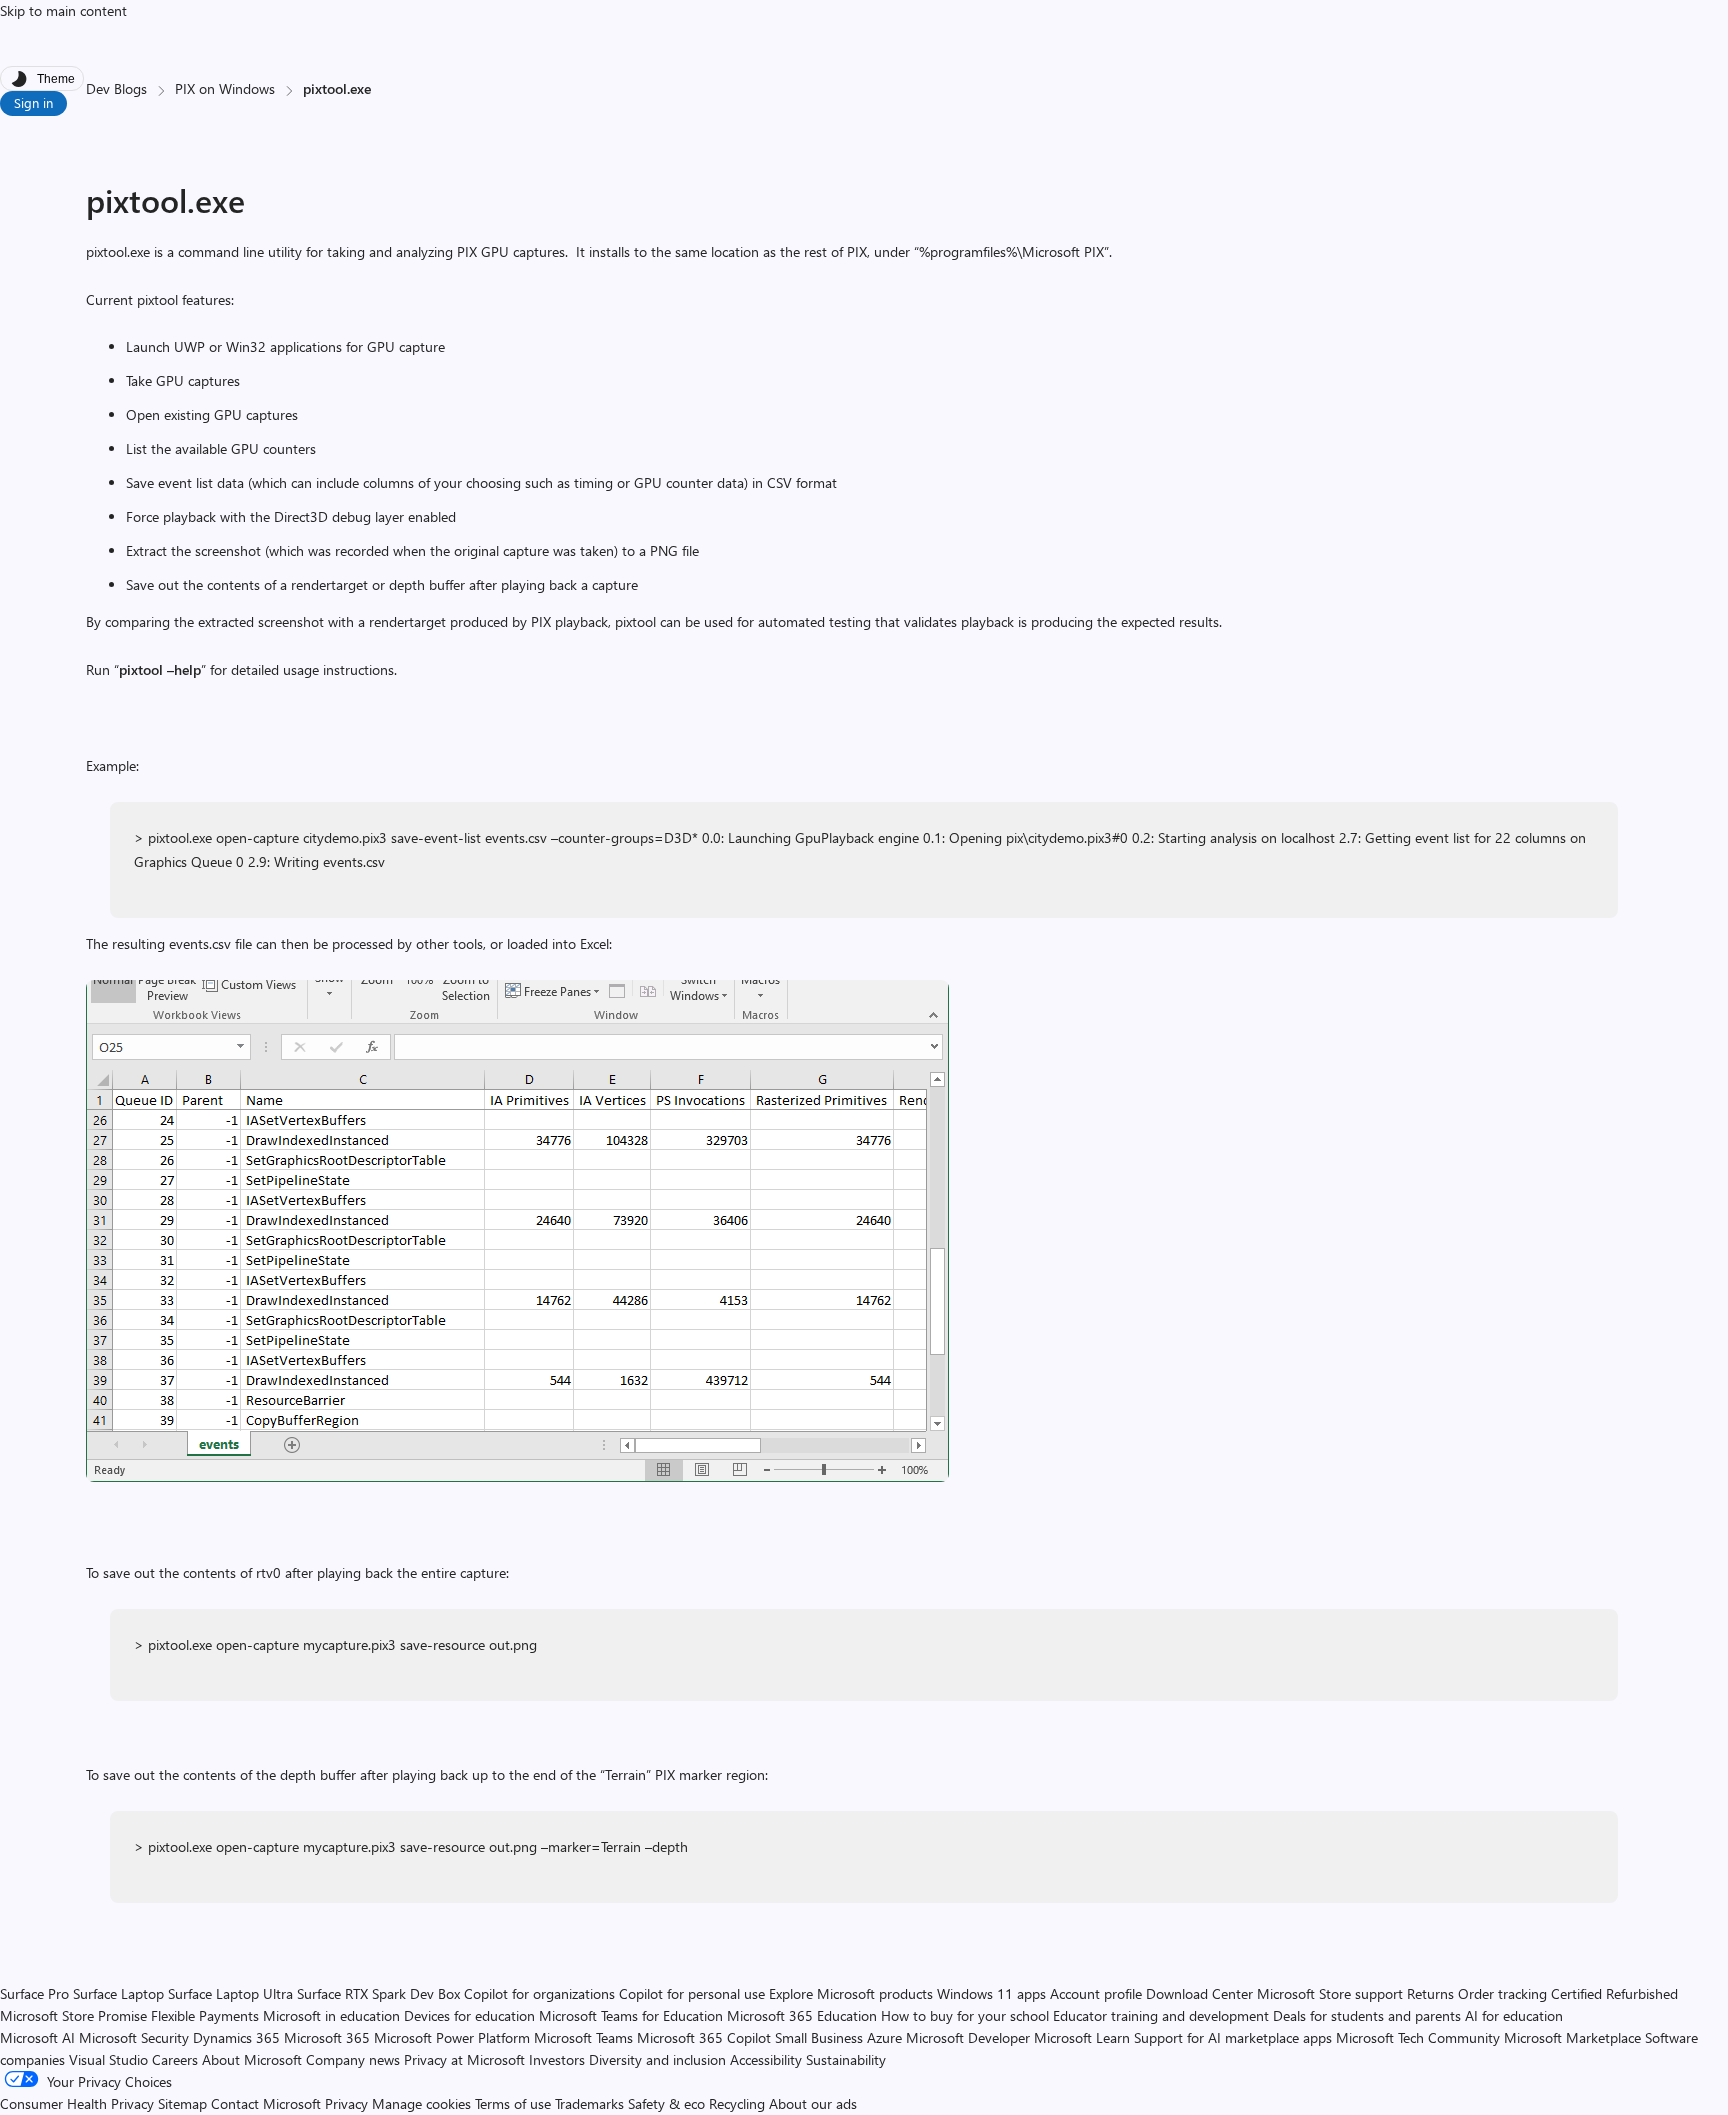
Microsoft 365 (327, 2037)
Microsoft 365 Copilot (704, 2037)
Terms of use (513, 2103)
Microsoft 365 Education (802, 2015)
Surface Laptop (118, 1993)
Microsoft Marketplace (1572, 2037)
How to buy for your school (965, 2015)
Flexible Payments (205, 2015)
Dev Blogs (116, 88)
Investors (557, 2059)
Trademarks (589, 2103)
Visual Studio (108, 2059)
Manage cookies (421, 2103)
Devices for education (469, 2015)
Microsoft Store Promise (73, 2015)
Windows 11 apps (991, 1993)
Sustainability (846, 2059)
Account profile (1096, 1993)
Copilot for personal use (692, 1993)
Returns (1430, 1993)
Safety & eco (666, 2103)
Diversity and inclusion (657, 2059)
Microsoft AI (37, 2037)
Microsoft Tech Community (1418, 2037)
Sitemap (182, 2103)
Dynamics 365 (236, 2037)
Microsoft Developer (968, 2037)
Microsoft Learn (1082, 2037)
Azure (884, 2037)
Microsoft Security (134, 2037)
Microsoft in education (331, 2015)
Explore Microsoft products (851, 1993)
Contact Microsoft (266, 2103)
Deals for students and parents (1367, 2015)
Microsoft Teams (583, 2037)
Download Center (1199, 1993)
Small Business (819, 2037)
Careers (175, 2059)
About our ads (813, 2103)
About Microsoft (252, 2059)
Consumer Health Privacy (77, 2103)
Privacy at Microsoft (464, 2059)
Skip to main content (63, 10)
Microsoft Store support (1330, 1993)
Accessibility (766, 2059)
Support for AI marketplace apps (1233, 2037)
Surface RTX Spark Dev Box (378, 1993)
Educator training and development (1161, 2015)
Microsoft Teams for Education (631, 2015)
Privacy (348, 2103)
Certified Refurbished (1614, 1993)
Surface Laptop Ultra (230, 1993)
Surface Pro (34, 1993)
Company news (353, 2059)
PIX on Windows (225, 88)
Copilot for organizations (539, 1993)
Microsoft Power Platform (452, 2037)
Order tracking (1502, 1993)
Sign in (33, 102)
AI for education (1514, 2015)
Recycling (737, 2103)
